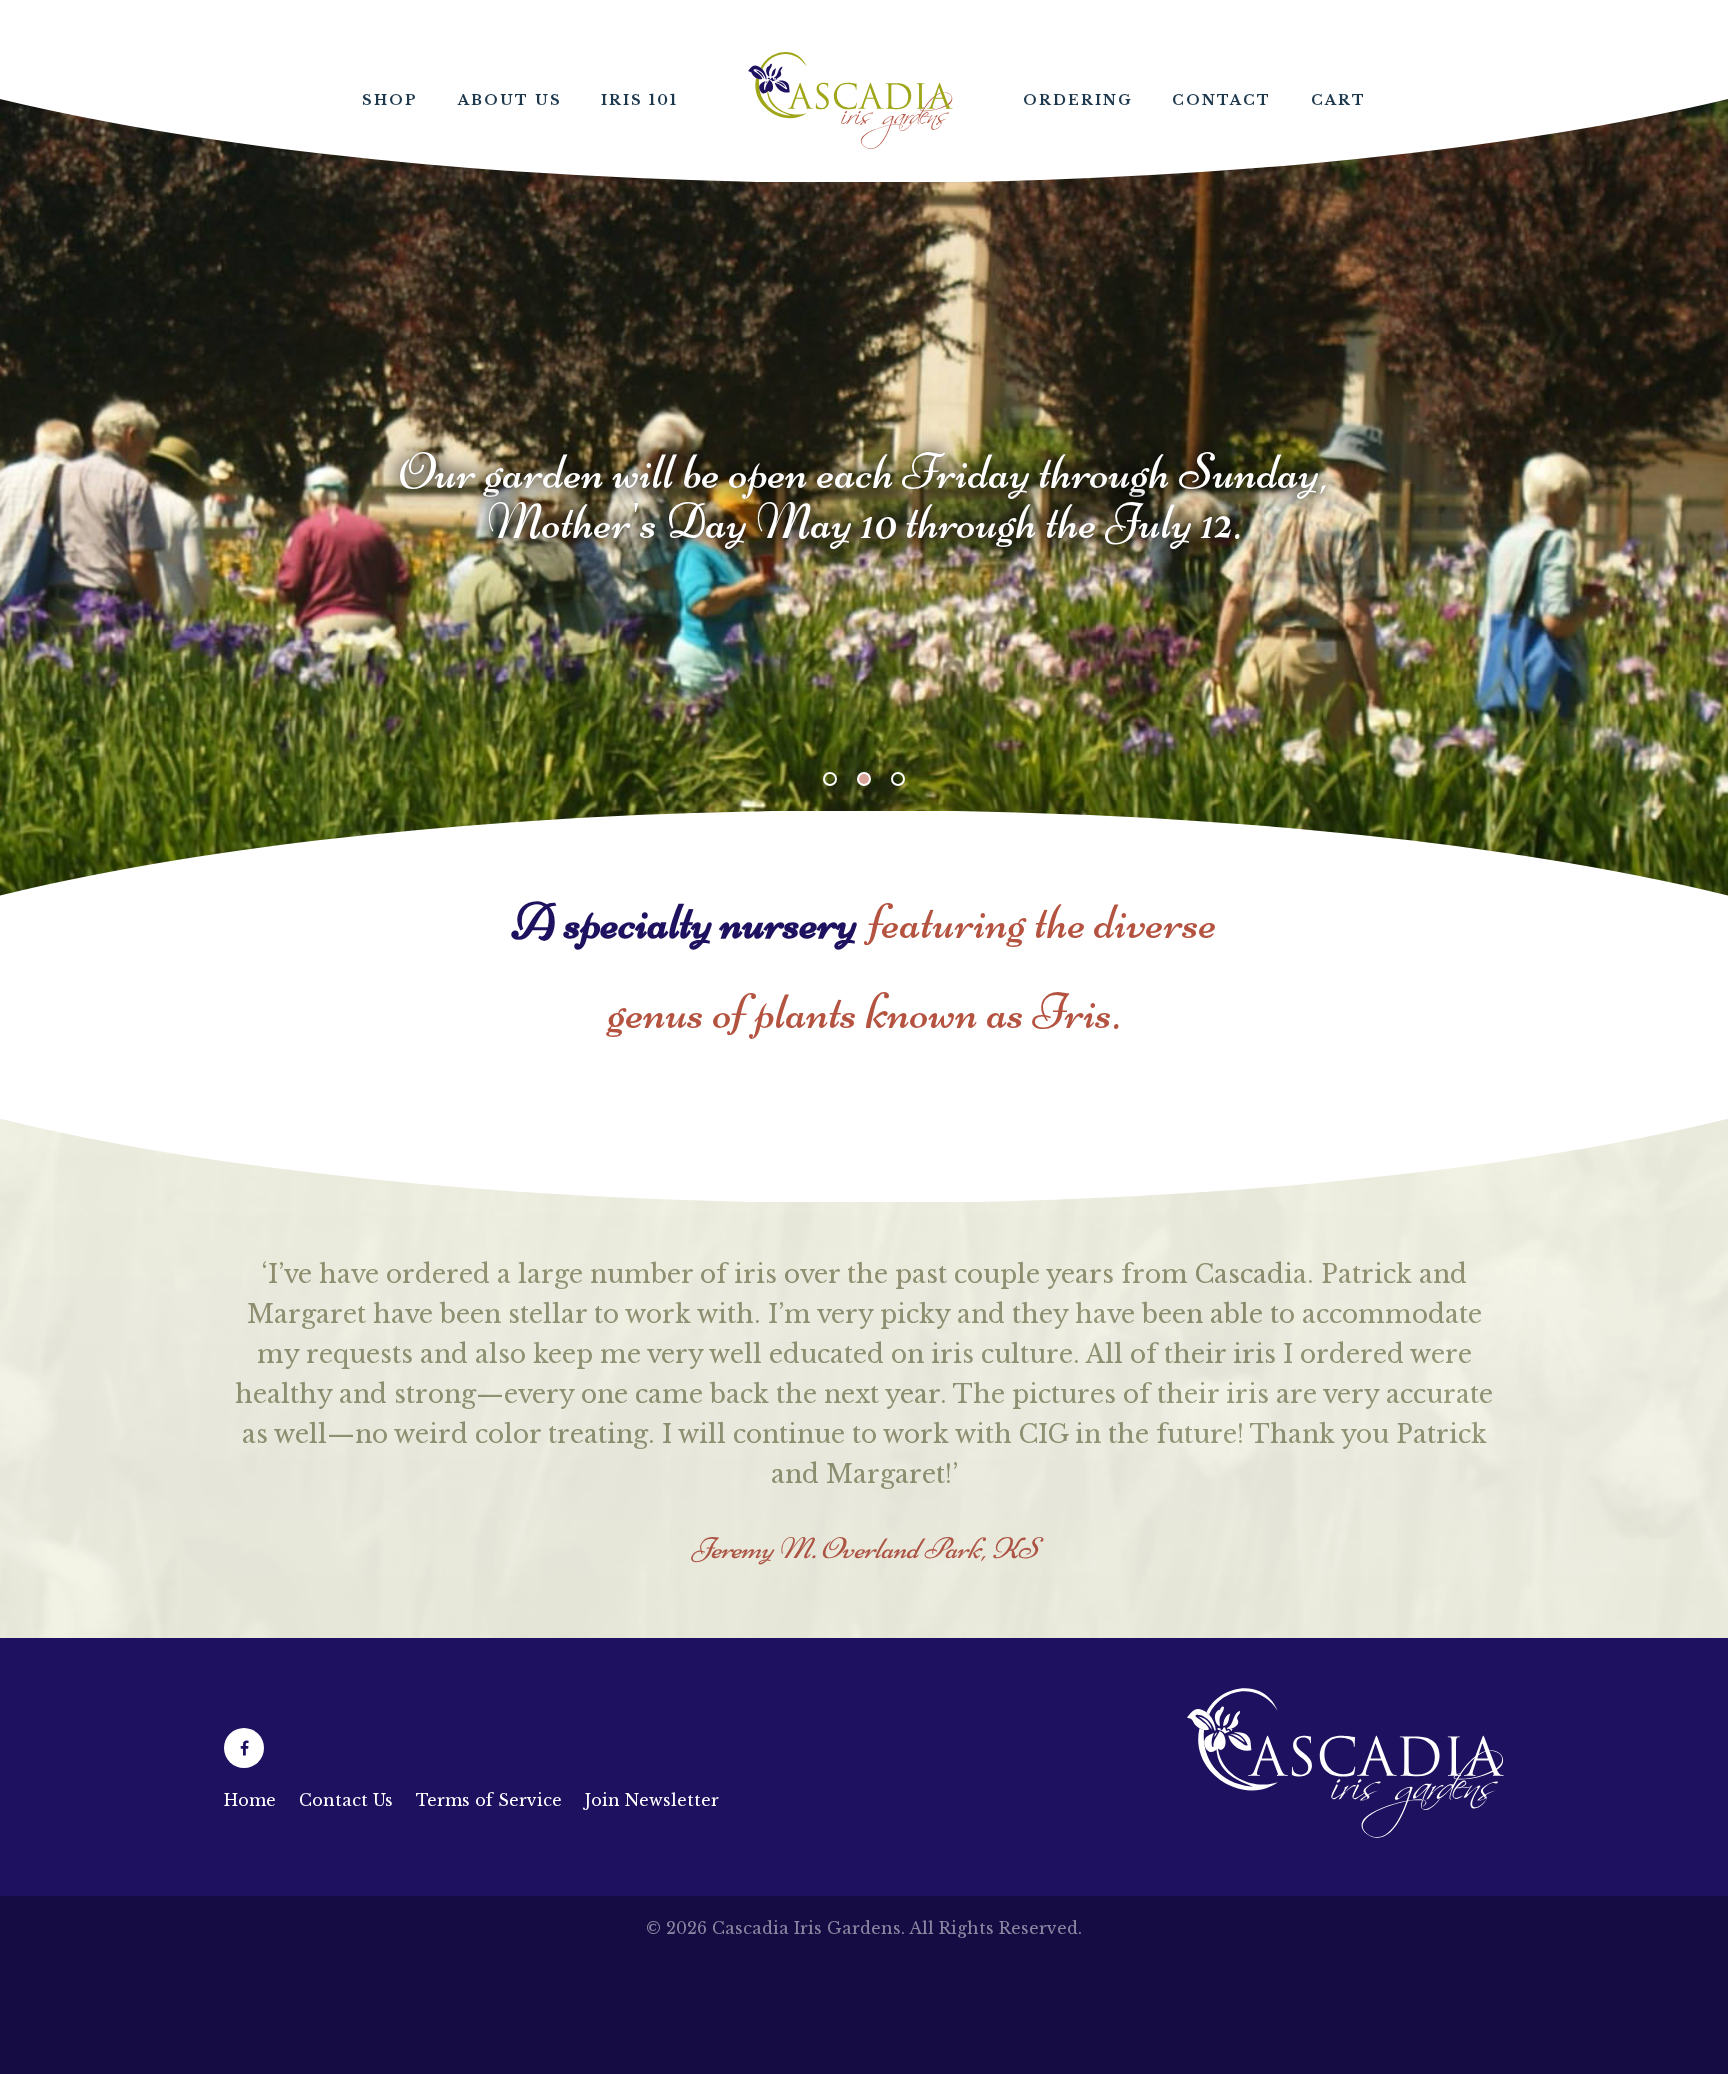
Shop (390, 100)
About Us (510, 100)
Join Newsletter (652, 1800)
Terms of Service (489, 1800)
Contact (1221, 100)
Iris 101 (639, 100)
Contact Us (346, 1800)
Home (851, 100)
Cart (1338, 100)
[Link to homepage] (1345, 1832)
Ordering (1078, 100)
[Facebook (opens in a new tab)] (244, 1748)
